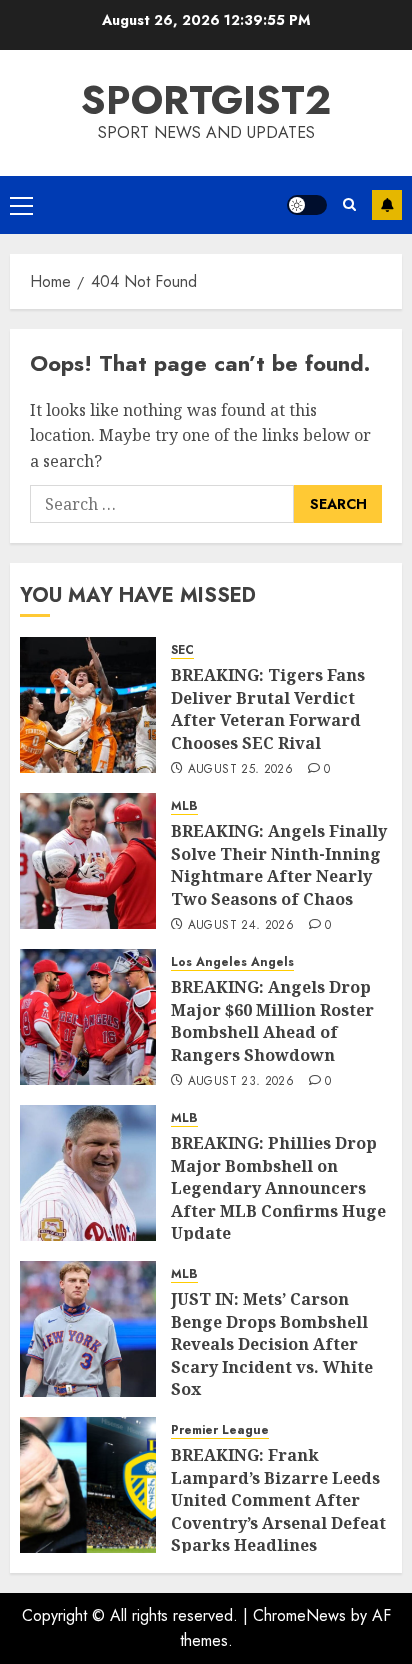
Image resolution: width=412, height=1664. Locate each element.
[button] (21, 205)
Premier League (220, 1430)
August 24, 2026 (241, 926)
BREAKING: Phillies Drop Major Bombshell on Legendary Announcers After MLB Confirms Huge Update (278, 1188)
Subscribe (387, 205)
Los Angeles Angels (232, 962)
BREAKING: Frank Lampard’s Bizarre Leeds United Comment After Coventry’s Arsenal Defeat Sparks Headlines (278, 1500)
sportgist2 (206, 100)
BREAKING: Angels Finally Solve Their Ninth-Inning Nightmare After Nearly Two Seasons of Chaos (279, 864)
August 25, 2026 (240, 770)
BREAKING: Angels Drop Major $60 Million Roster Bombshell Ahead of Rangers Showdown (272, 1020)
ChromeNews (299, 1615)
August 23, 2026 (241, 1082)
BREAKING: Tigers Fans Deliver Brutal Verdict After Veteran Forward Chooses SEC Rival (268, 708)
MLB (184, 806)
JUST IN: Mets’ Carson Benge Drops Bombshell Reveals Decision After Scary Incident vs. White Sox (272, 1344)
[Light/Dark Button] (307, 205)
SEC (182, 650)
